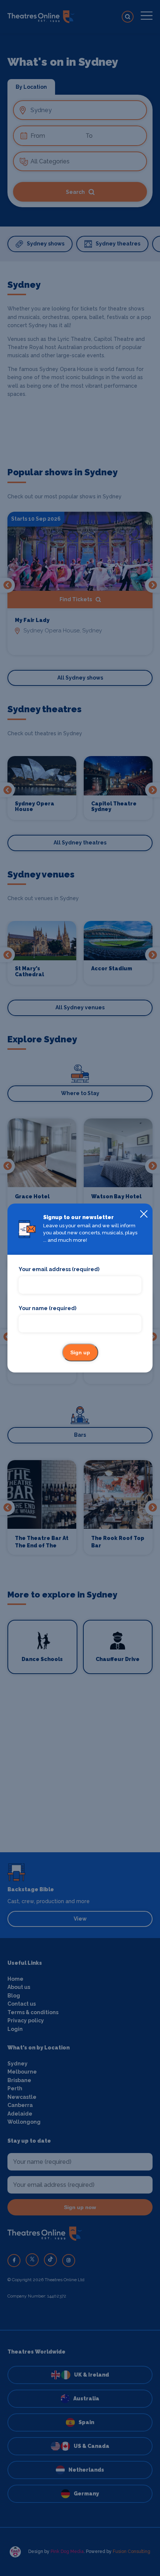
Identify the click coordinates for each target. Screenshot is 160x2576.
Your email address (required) (59, 1269)
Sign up (80, 1352)
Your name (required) (47, 1308)
